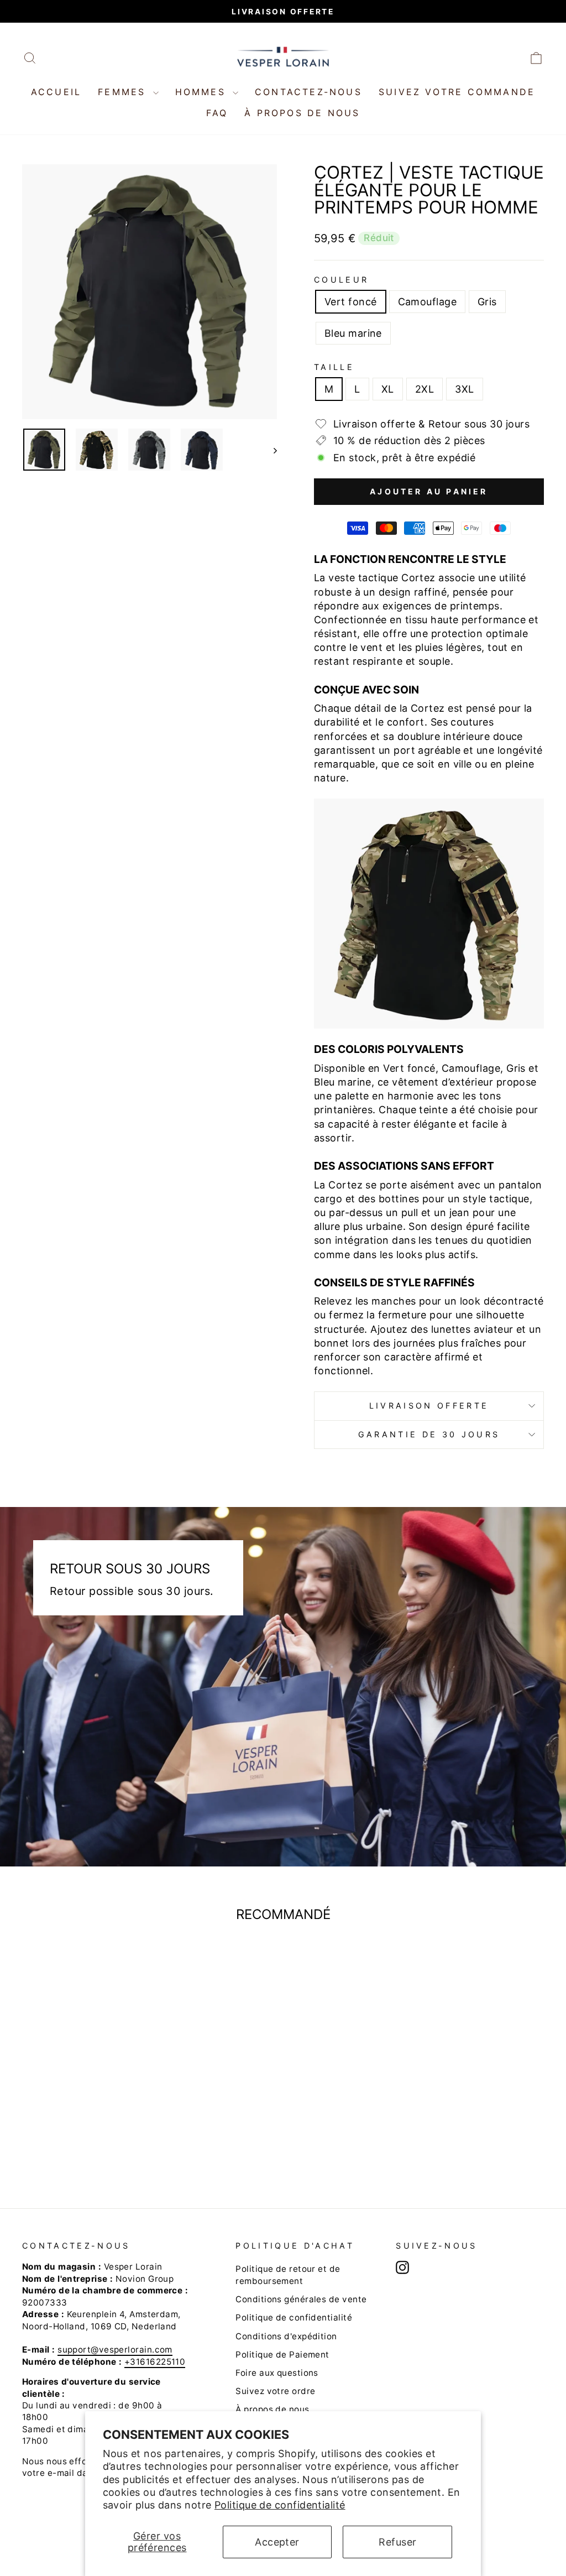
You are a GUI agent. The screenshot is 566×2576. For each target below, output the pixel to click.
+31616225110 (155, 2362)
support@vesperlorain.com (115, 2350)
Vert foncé (351, 302)
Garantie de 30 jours (429, 1434)
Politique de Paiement (282, 2355)
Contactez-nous (308, 92)
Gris (487, 302)
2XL (424, 389)
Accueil (56, 92)
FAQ (217, 113)
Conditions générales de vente (301, 2299)
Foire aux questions (277, 2373)
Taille (334, 367)
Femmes (124, 92)
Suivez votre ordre (275, 2391)
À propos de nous (302, 113)
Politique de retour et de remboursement (288, 2275)
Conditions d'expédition (286, 2336)
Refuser (397, 2542)
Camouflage (428, 302)
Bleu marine (353, 333)
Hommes (203, 92)
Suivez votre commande (457, 92)
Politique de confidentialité (280, 2505)
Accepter (277, 2542)
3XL (464, 389)
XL (388, 389)
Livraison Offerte (429, 1406)
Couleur (341, 280)
